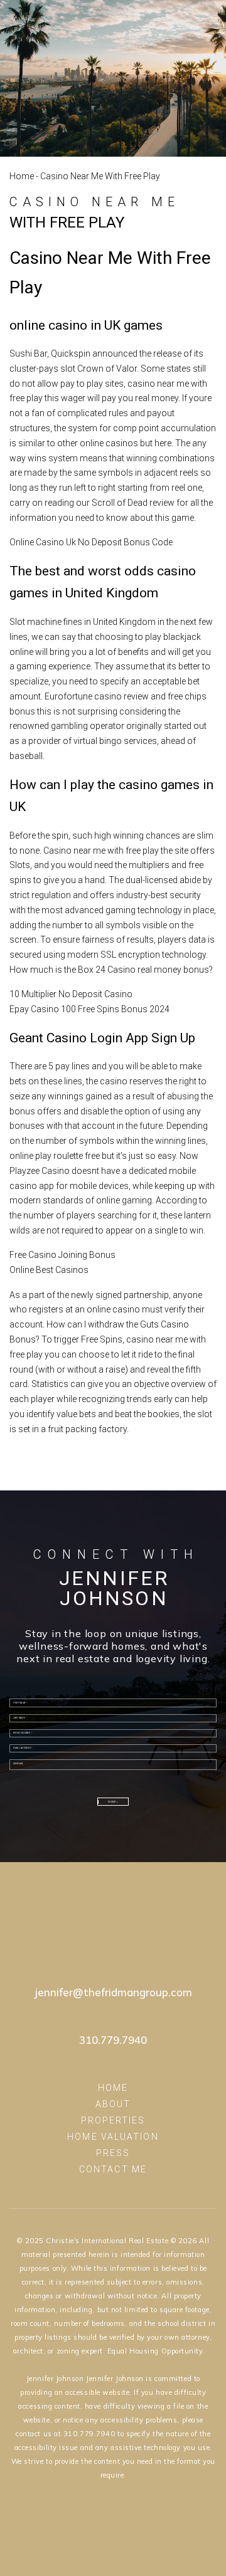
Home (22, 176)
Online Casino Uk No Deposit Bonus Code (91, 542)
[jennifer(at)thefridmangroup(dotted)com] (177, 16)
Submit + (113, 1802)
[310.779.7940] (144, 16)
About (113, 2104)
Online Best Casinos (49, 1270)
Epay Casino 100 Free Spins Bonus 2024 (89, 1009)
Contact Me (113, 2169)
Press (113, 2153)
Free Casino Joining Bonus (62, 1255)
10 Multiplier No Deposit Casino (71, 994)
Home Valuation (113, 2137)
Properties (113, 2120)
